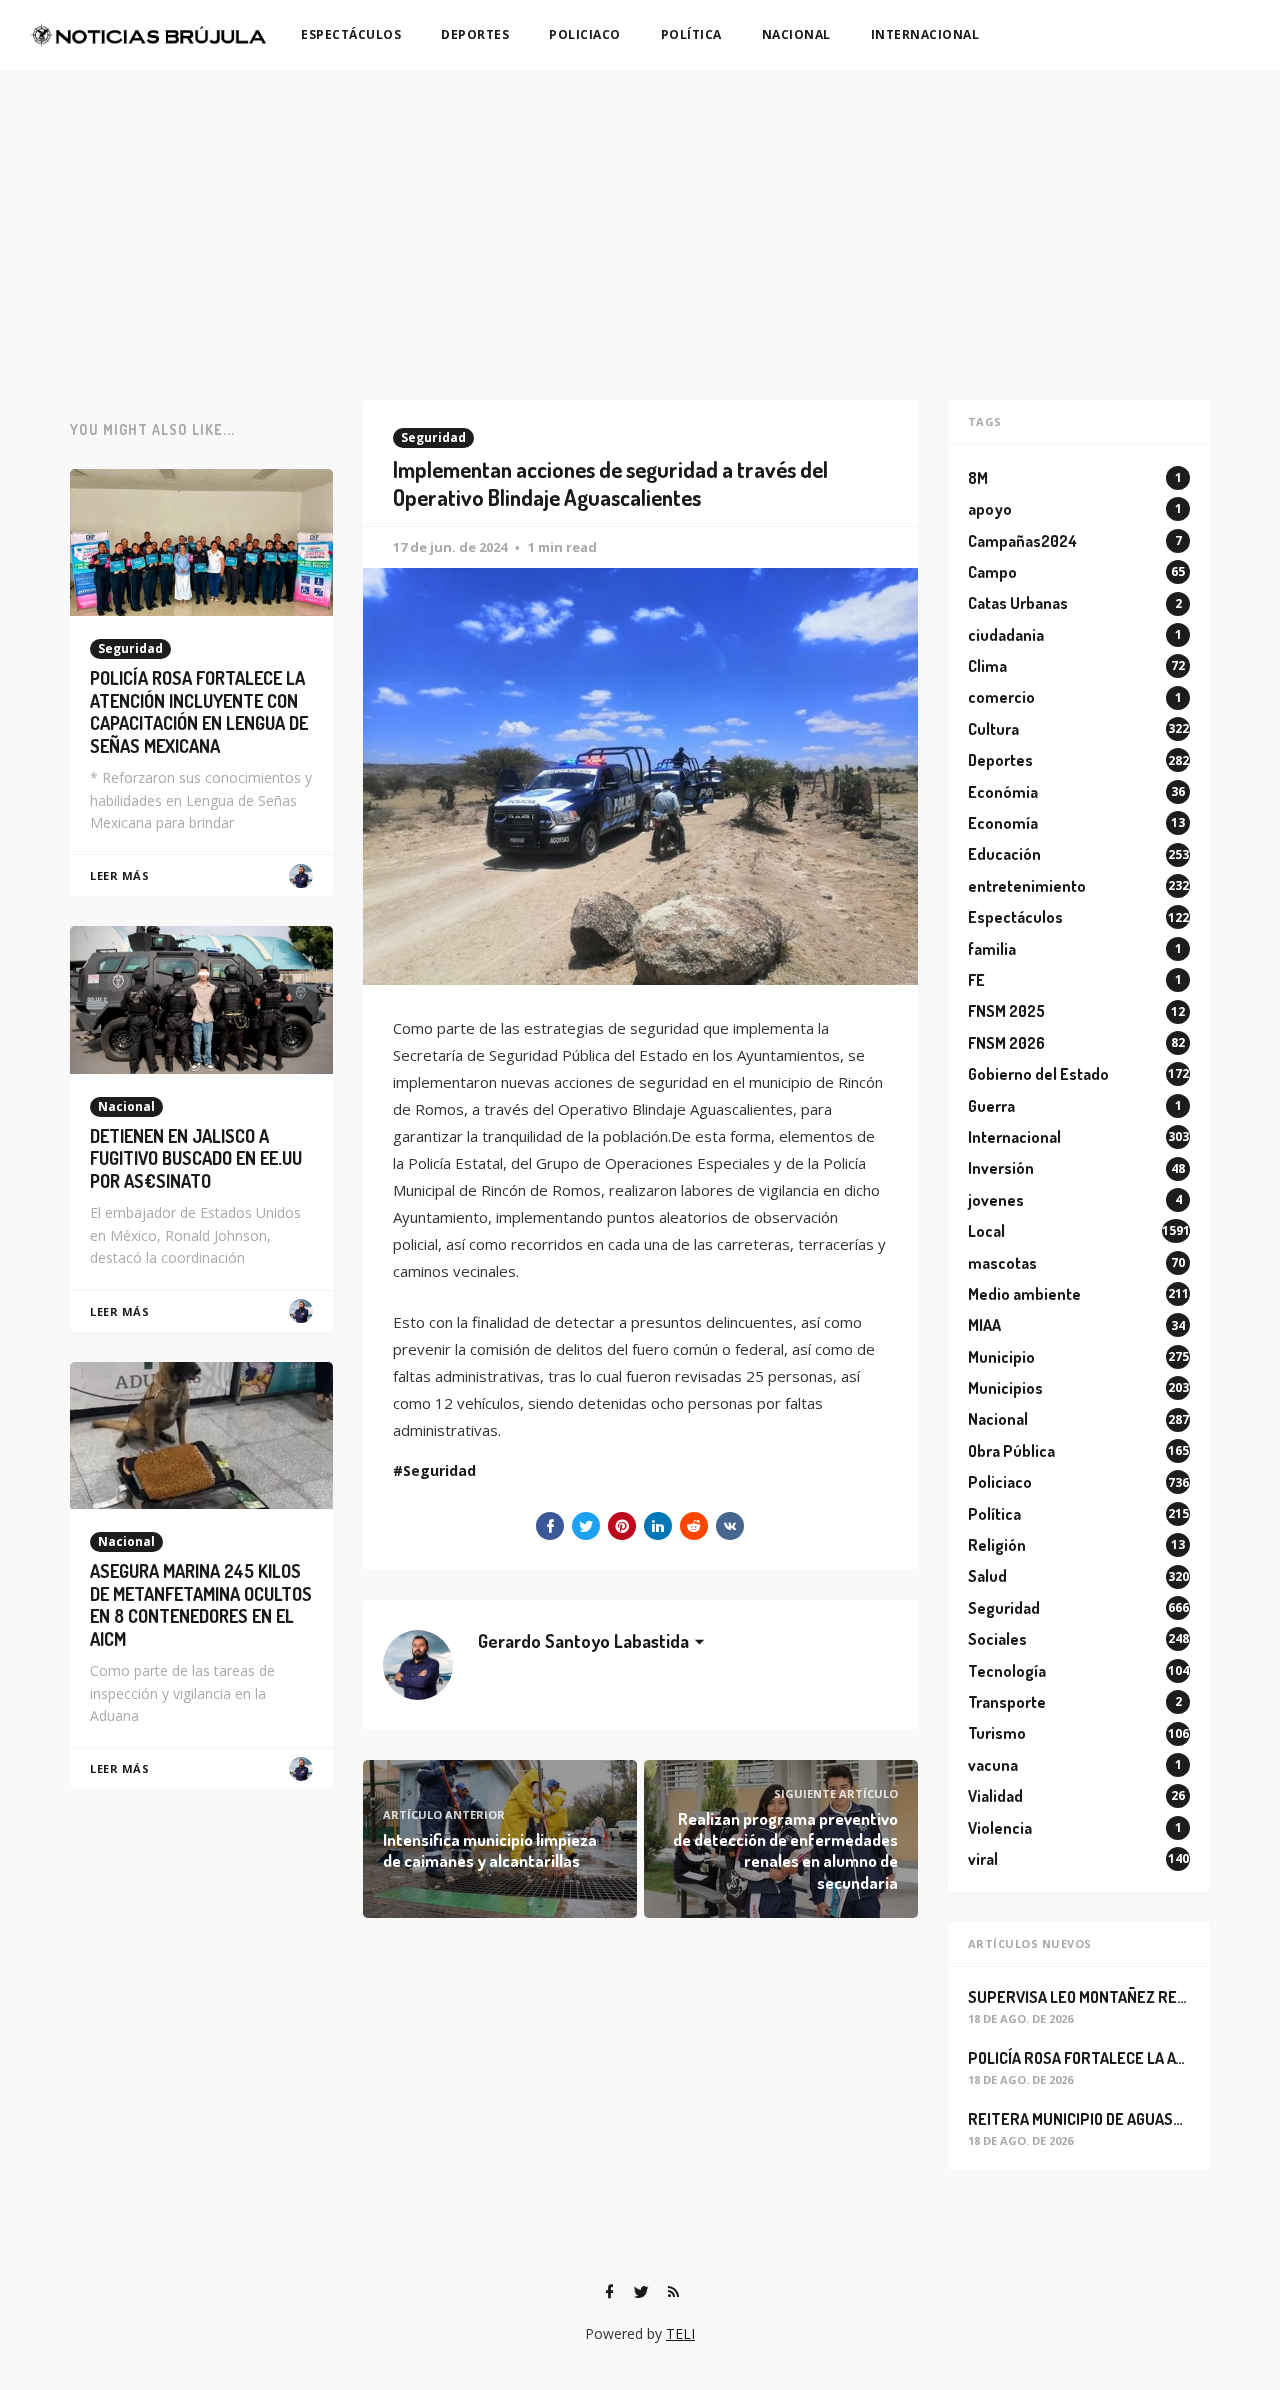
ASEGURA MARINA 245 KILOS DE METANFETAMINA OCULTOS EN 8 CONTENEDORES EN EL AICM (201, 1605)
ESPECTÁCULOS (351, 34)
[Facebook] (609, 2292)
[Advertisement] (640, 220)
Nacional (126, 1106)
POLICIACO (585, 34)
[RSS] (673, 2292)
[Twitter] (641, 2292)
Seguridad (433, 437)
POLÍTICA (691, 34)
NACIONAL (796, 34)
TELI (680, 2333)
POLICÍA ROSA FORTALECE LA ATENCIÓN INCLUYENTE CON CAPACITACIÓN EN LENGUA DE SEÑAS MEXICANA (199, 712)
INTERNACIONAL (925, 34)
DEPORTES (475, 34)
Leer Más (119, 875)
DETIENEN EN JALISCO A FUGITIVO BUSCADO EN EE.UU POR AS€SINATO (196, 1158)
